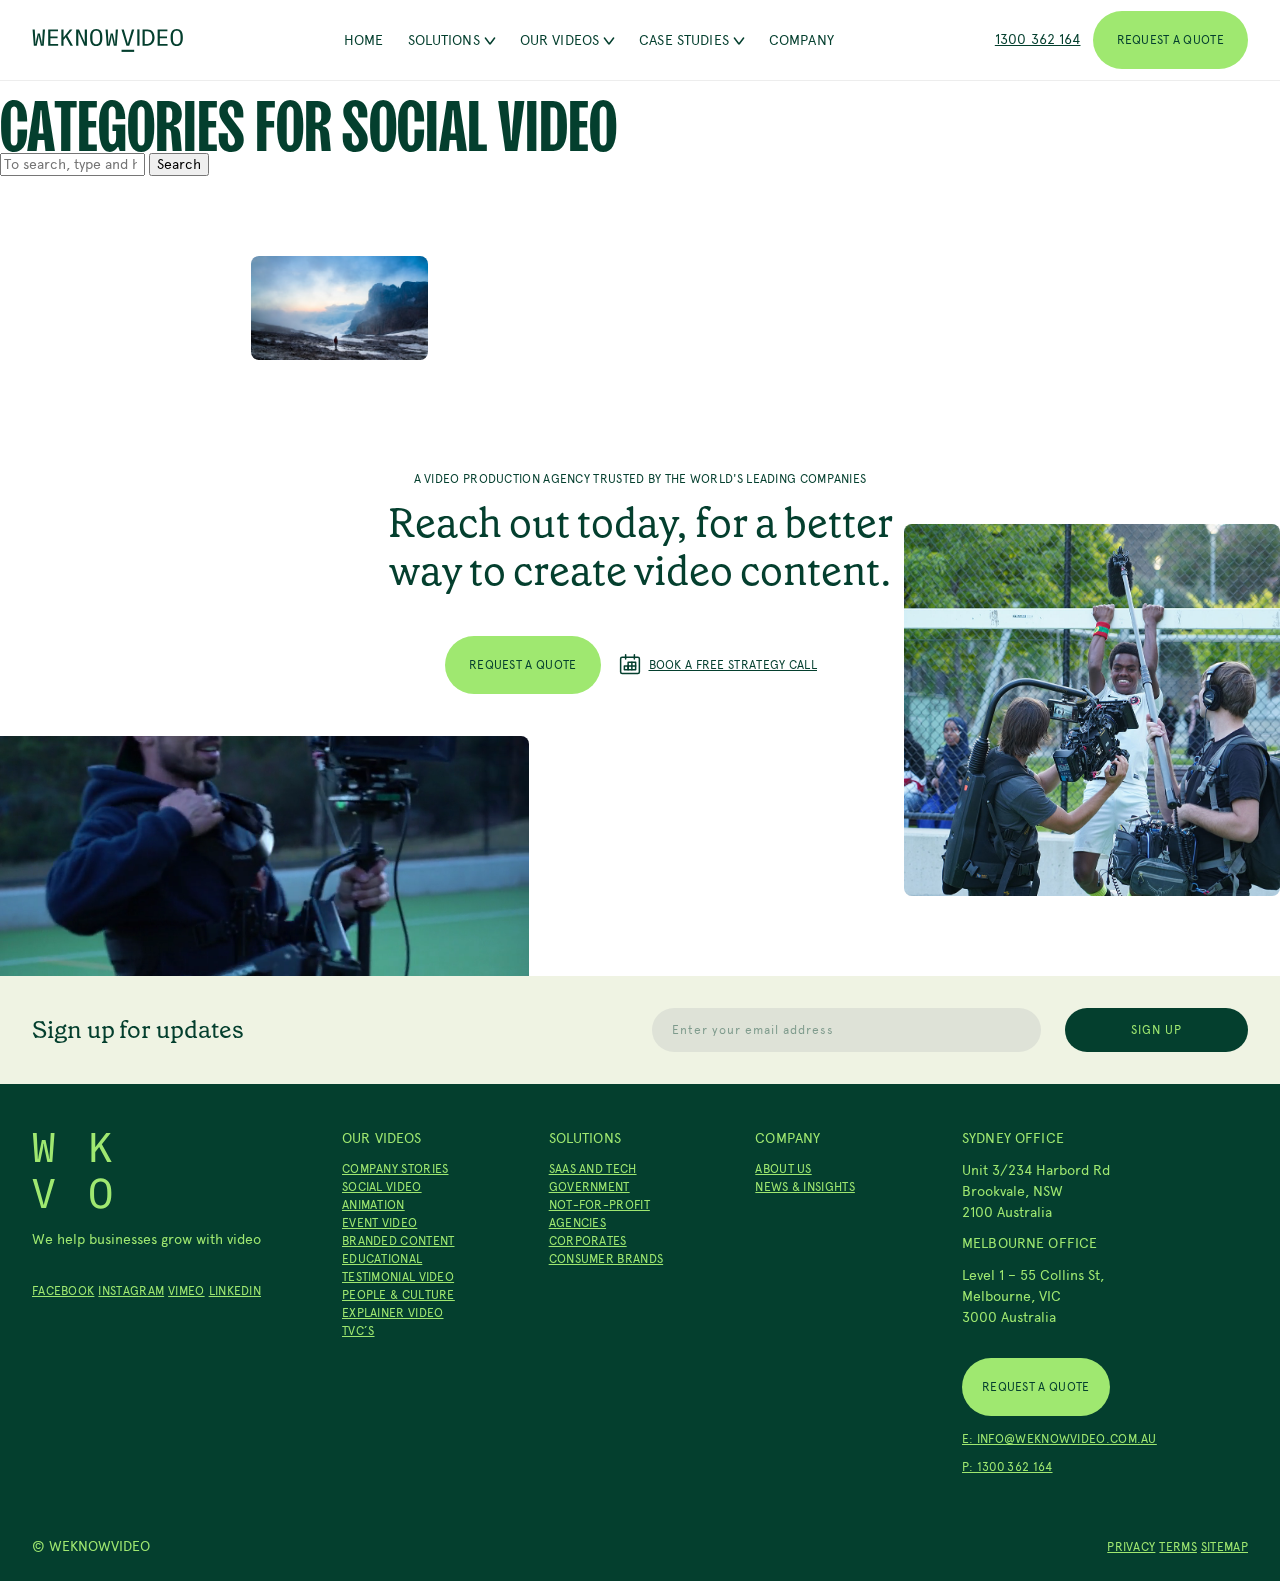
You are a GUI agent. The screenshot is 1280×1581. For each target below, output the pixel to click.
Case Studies (684, 40)
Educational (382, 1259)
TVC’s (358, 1331)
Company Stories (395, 1169)
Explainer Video (393, 1313)
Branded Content (398, 1241)
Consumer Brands (606, 1259)
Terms (1178, 1547)
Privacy (1131, 1547)
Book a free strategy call (733, 665)
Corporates (588, 1241)
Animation (373, 1205)
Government (589, 1187)
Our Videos (559, 40)
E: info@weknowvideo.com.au (1059, 1439)
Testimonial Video (398, 1277)
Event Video (379, 1223)
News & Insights (805, 1187)
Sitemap (1224, 1547)
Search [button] (179, 164)
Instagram (131, 1291)
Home (364, 40)
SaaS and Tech (593, 1169)
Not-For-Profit (599, 1205)
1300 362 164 (1038, 39)
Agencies (577, 1223)
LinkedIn (235, 1291)
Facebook (63, 1291)
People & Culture (398, 1295)
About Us (783, 1169)
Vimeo (186, 1291)
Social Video (382, 1187)
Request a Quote (1171, 40)
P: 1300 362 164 (1007, 1467)
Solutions (444, 40)
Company (801, 40)
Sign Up (1156, 1030)
